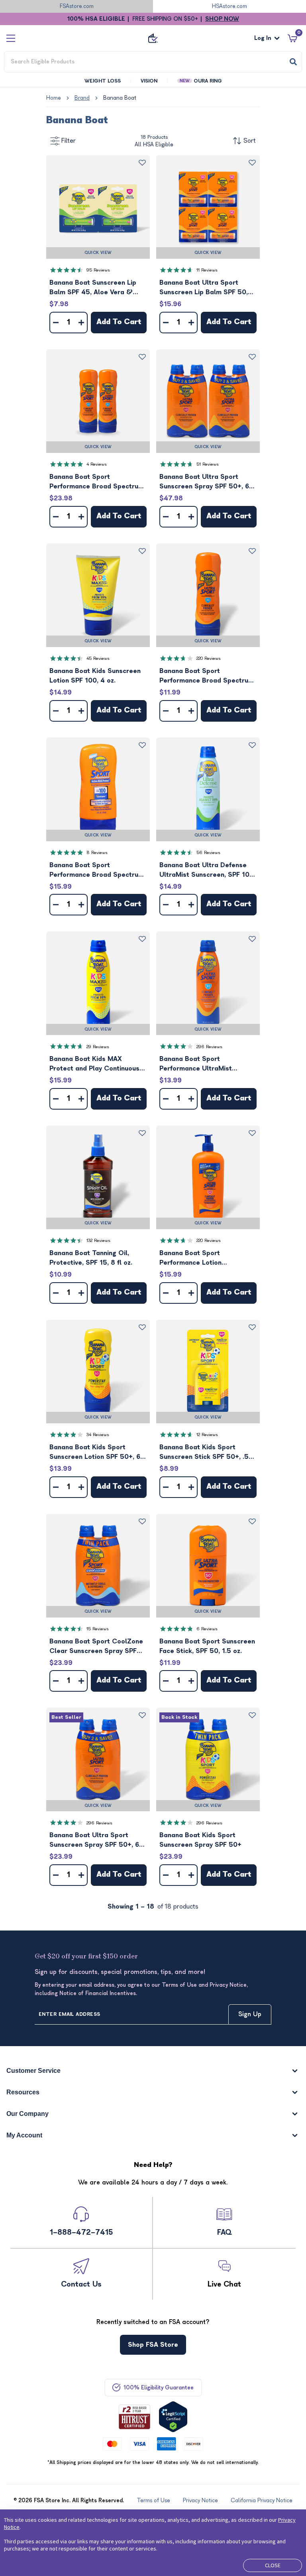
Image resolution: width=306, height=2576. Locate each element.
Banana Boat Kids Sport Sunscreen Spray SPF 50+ (200, 1840)
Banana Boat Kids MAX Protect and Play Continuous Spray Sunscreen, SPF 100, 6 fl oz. (98, 1064)
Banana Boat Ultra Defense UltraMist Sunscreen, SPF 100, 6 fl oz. (207, 871)
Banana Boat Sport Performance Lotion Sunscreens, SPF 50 (191, 1258)
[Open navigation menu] (11, 38)
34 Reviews (98, 1435)
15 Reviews (98, 1629)
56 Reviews (208, 853)
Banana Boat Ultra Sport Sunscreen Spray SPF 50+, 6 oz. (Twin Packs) (94, 1841)
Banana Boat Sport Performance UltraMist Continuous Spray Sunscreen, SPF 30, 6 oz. (206, 1064)
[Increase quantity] (81, 323)
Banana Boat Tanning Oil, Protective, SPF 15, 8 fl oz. (91, 1258)
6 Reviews (207, 1629)
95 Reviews (98, 270)
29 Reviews (98, 1047)
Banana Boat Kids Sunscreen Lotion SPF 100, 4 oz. (95, 676)
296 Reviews (209, 1047)
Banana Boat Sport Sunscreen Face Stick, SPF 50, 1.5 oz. (207, 1646)
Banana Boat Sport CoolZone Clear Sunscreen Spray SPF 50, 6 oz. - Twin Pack (96, 1647)
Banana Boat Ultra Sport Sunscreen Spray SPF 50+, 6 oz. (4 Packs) (204, 482)
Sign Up (250, 2014)
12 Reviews (207, 1435)
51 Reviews (208, 464)
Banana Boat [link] (120, 98)
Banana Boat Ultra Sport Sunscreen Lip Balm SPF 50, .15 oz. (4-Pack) (204, 288)
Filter (69, 141)
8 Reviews (97, 853)
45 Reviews (98, 658)
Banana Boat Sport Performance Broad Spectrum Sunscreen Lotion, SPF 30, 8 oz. (207, 676)
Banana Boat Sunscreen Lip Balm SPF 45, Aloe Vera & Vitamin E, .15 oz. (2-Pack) (93, 288)
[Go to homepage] (153, 38)
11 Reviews (207, 270)
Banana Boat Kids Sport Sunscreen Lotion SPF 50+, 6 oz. (95, 1453)
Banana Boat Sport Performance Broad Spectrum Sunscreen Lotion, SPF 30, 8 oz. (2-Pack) (97, 482)
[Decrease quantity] (56, 323)
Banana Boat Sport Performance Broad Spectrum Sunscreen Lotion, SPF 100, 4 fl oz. (97, 871)
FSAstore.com (77, 6)
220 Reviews (209, 658)
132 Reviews (98, 1241)
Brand (82, 98)
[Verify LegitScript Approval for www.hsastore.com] (173, 2417)
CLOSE (273, 2565)
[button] (98, 207)
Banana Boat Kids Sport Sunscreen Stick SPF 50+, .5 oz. (204, 1453)
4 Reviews (97, 464)
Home (54, 98)
